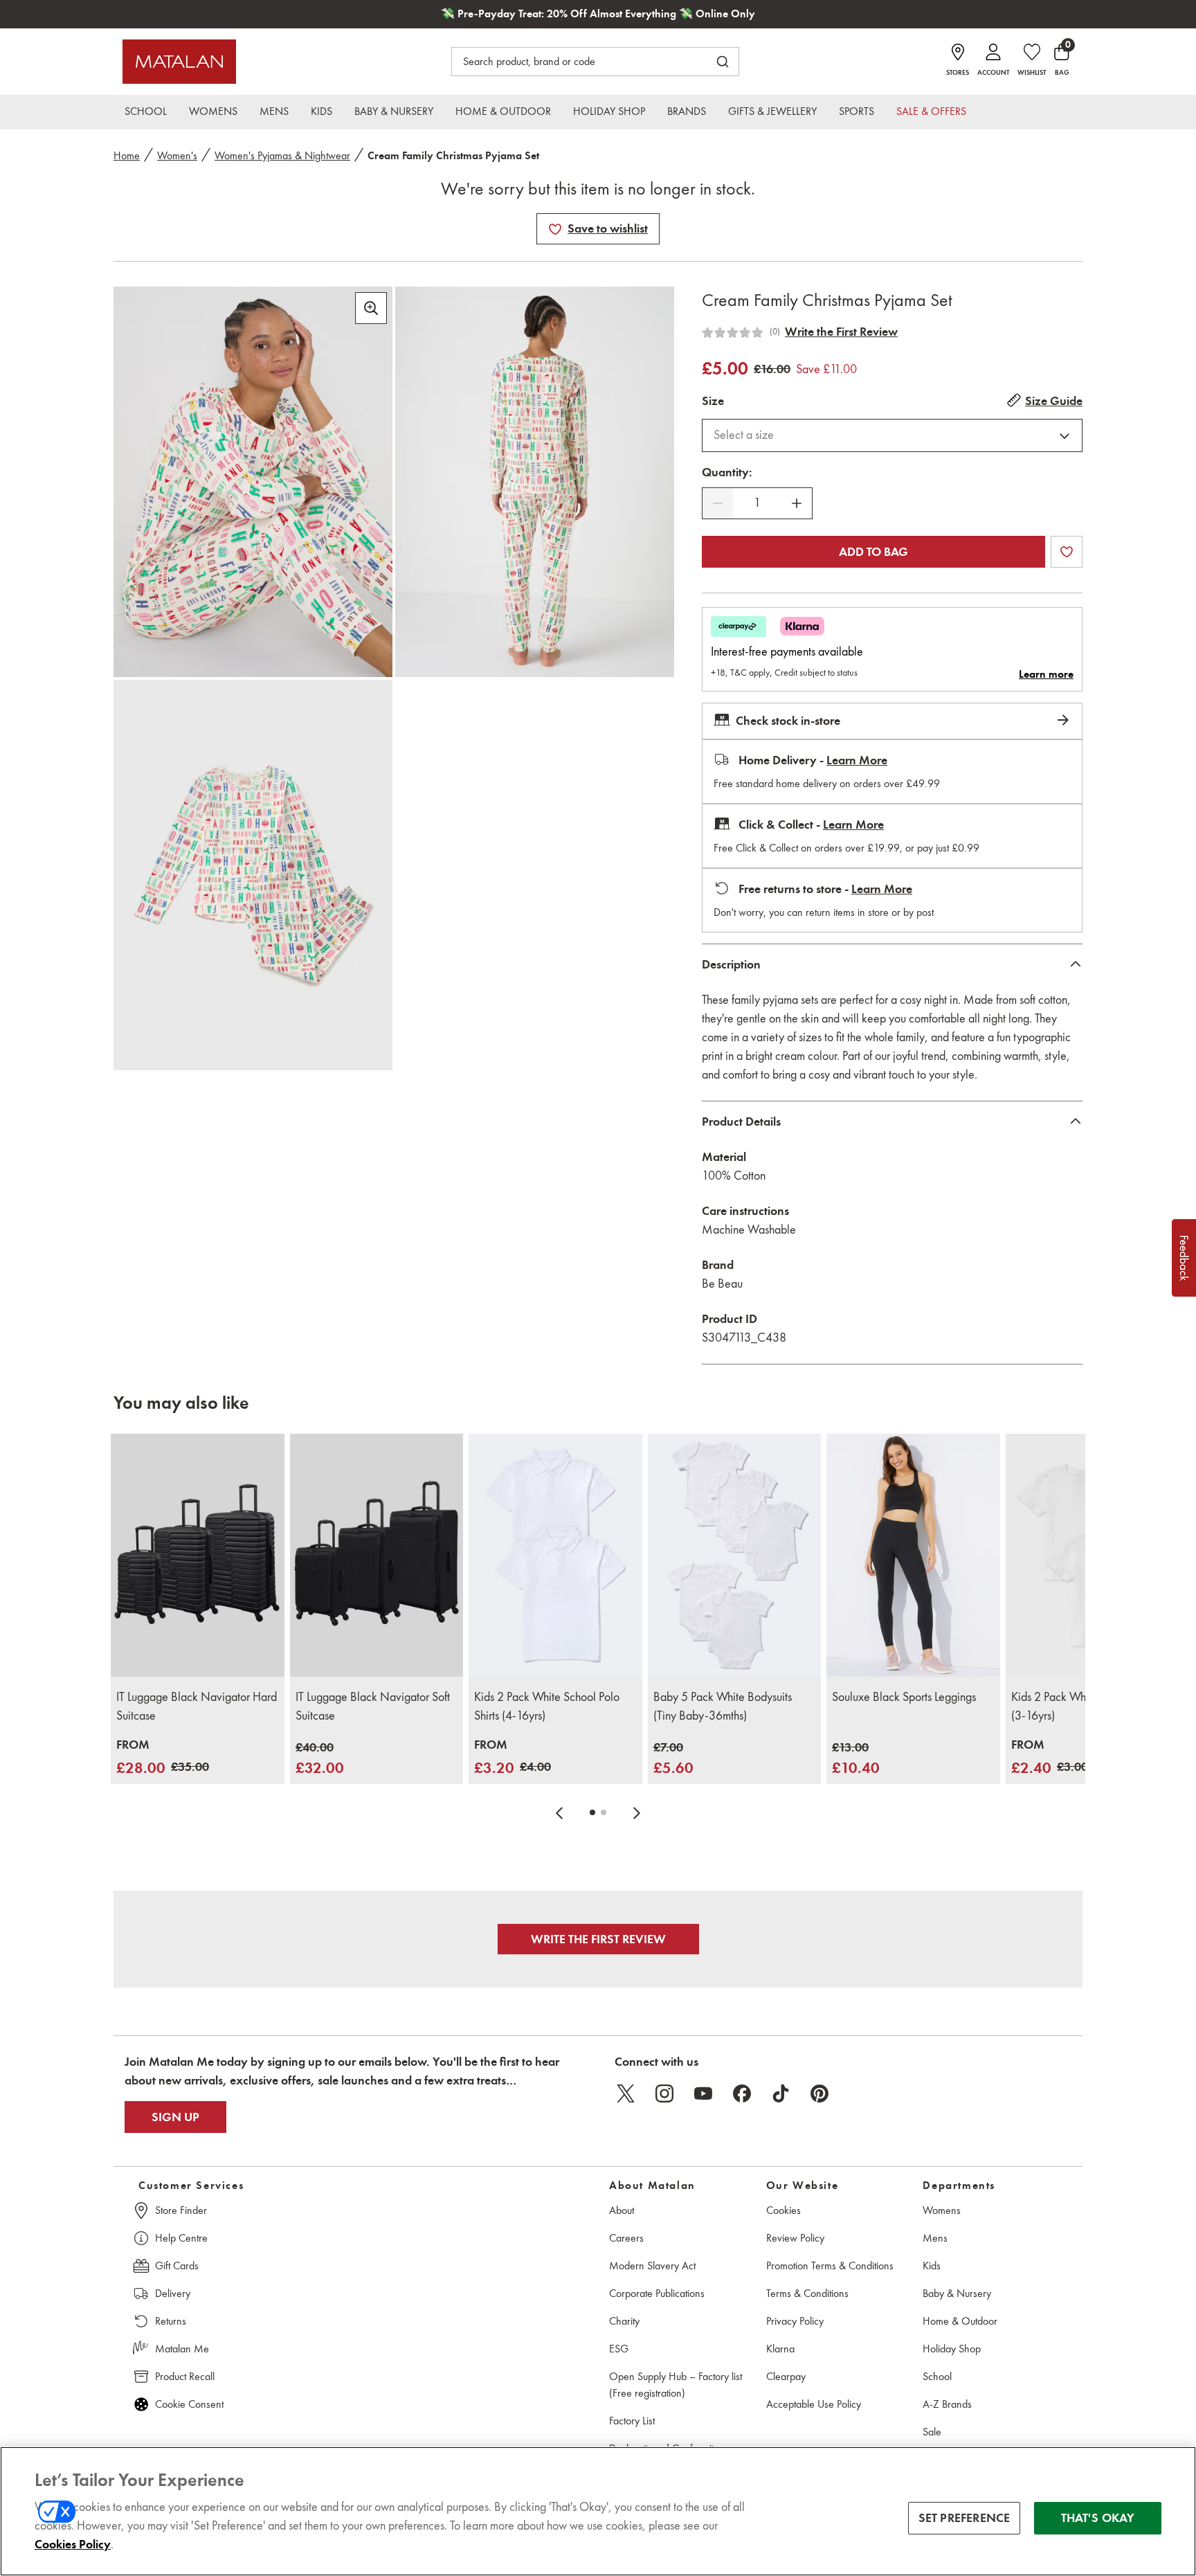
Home (127, 155)
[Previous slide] (559, 1812)
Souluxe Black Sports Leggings (904, 1697)
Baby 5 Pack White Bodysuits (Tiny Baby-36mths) (723, 1706)
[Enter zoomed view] (371, 308)
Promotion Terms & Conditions (830, 2266)
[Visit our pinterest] (819, 2093)
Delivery (173, 2293)
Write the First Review (841, 332)
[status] (757, 503)
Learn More (857, 760)
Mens (935, 2238)
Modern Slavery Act (652, 2266)
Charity (624, 2321)
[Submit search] (723, 62)
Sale (932, 2432)
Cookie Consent (189, 2404)
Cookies (783, 2210)
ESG (619, 2349)
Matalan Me (182, 2349)
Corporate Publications (657, 2293)
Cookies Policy (73, 2544)
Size (713, 401)
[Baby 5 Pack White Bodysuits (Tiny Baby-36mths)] (735, 1555)
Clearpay (786, 2376)
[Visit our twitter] (626, 2093)
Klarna (780, 2349)
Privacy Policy (795, 2321)
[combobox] (892, 435)
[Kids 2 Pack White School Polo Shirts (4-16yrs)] (555, 1555)
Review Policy (795, 2238)
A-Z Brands (947, 2404)
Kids (932, 2266)
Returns (171, 2321)
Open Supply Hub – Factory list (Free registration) (676, 2385)
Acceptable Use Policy (814, 2404)
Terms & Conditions (807, 2293)
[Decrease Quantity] (718, 503)
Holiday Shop (952, 2349)
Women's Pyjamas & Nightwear (282, 155)
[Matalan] (179, 62)
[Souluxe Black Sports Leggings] (913, 1555)
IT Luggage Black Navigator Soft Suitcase (373, 1706)
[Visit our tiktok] (781, 2093)
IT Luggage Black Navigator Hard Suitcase (197, 1706)
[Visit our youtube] (703, 2093)
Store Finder (181, 2210)
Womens (942, 2210)
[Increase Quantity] (797, 503)
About (622, 2210)
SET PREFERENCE (964, 2518)
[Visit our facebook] (742, 2093)
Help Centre (181, 2238)
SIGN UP (175, 2117)
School (937, 2376)
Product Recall (185, 2376)
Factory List (632, 2421)
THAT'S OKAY (1098, 2518)
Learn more (1046, 674)
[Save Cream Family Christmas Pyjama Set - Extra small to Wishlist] (555, 229)
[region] (598, 2511)
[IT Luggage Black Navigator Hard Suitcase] (198, 1555)
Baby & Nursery (957, 2293)
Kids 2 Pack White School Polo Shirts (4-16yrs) (547, 1706)
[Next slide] (637, 1812)
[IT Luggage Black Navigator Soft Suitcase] (377, 1555)
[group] (163, 1757)
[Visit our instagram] (664, 2093)
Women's (177, 155)
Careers (626, 2238)
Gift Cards (177, 2266)
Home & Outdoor (960, 2321)
